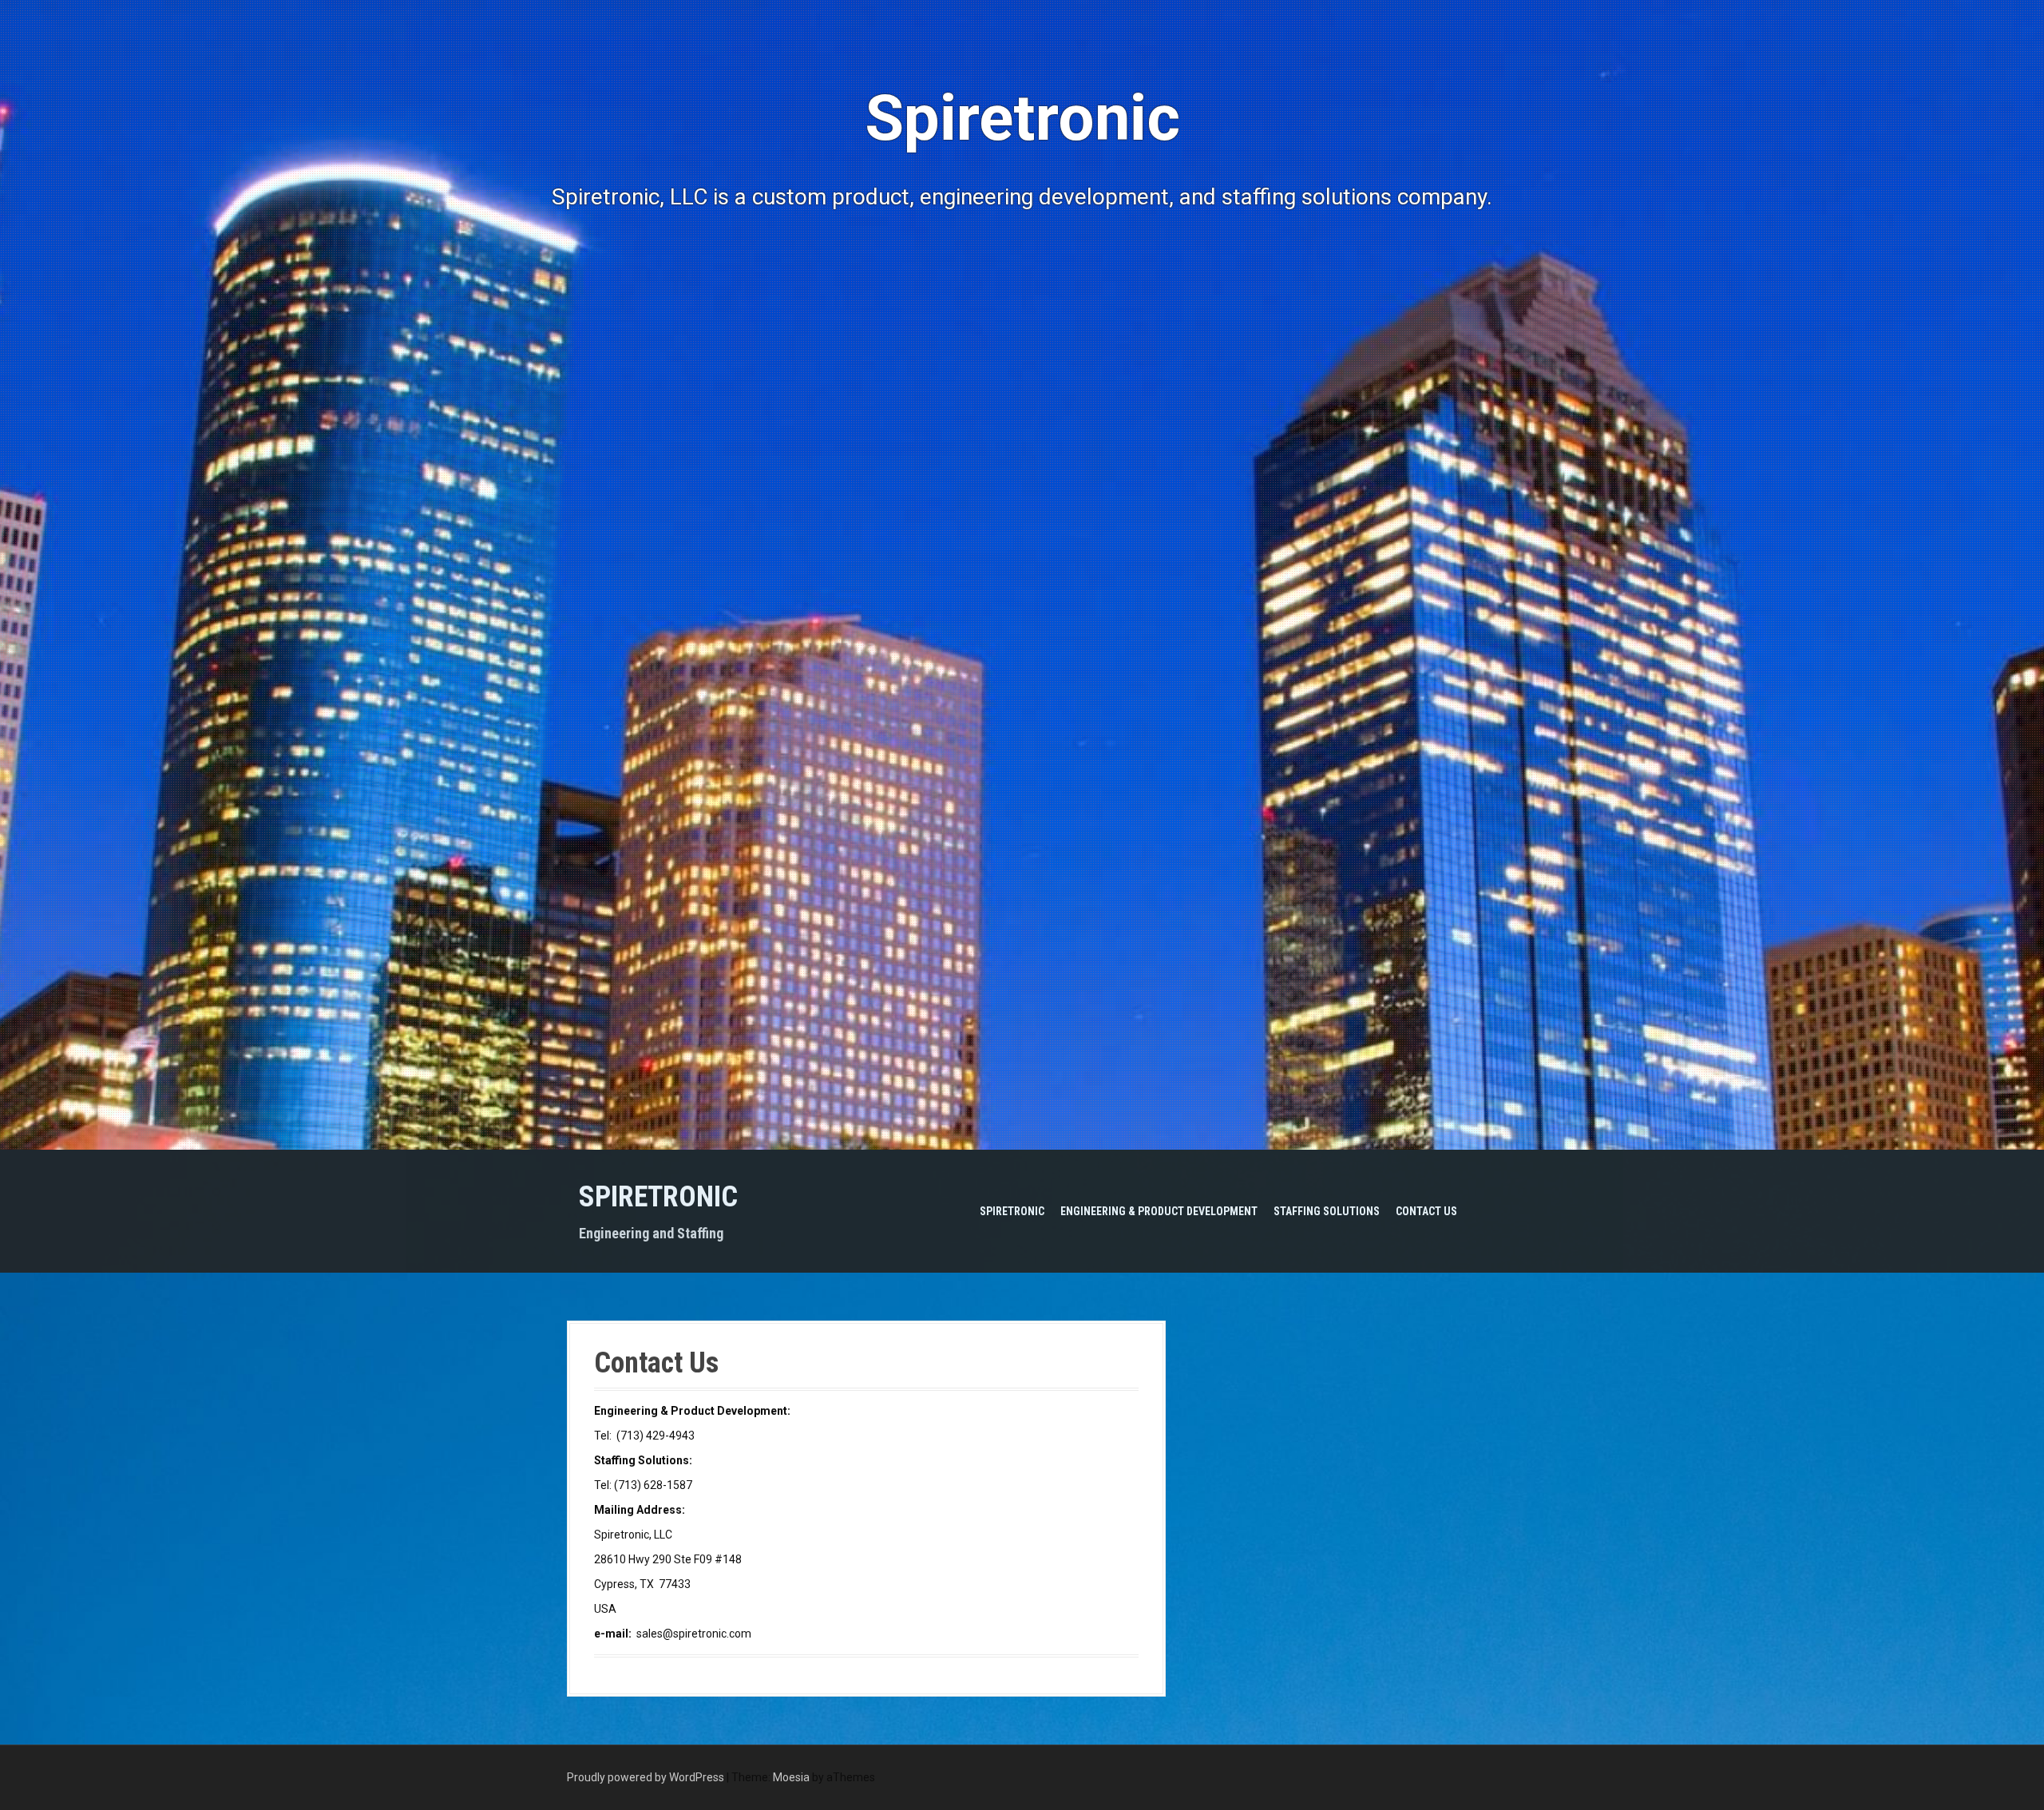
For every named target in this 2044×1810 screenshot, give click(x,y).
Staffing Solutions (1327, 1211)
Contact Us (1426, 1211)
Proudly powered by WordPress (646, 1777)
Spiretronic (658, 1197)
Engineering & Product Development (1159, 1211)
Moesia (791, 1777)
